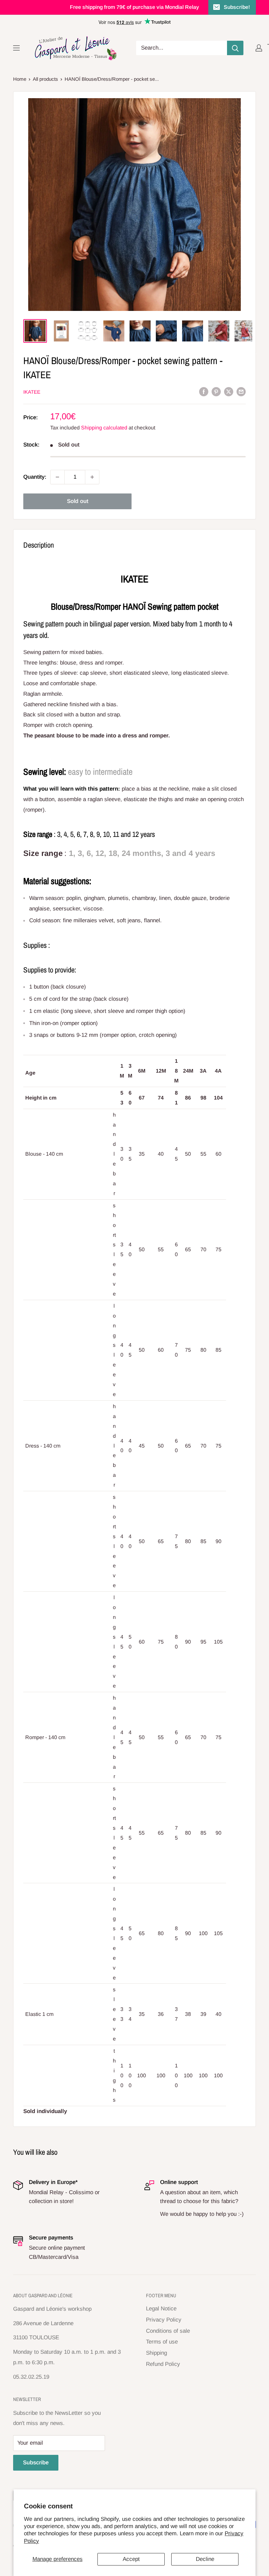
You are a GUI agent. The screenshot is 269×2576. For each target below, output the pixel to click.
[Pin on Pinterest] (216, 391)
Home (20, 79)
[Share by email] (241, 391)
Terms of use (162, 2342)
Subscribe (36, 2463)
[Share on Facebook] (204, 391)
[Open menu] (16, 48)
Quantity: (35, 477)
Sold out (78, 501)
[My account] (259, 48)
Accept (131, 2559)
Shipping (156, 2353)
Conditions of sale (168, 2331)
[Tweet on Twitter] (229, 391)
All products (45, 79)
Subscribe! (237, 7)
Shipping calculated (104, 428)
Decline (205, 2559)
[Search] (235, 48)
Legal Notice (161, 2309)
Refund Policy (163, 2364)
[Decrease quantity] (57, 477)
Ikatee (32, 392)
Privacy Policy (164, 2320)
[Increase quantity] (92, 477)
